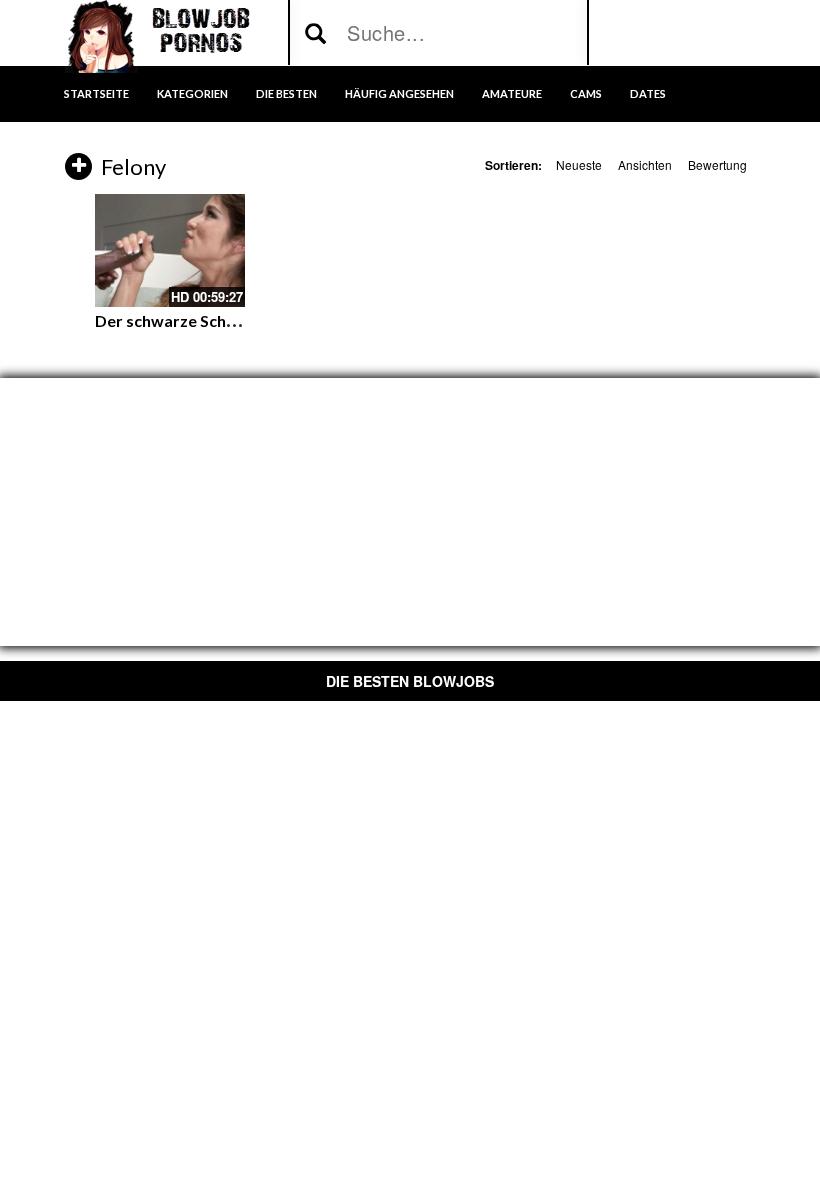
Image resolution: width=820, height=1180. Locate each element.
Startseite (96, 93)
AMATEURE (512, 93)
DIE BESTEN (286, 93)
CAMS (586, 93)
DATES (648, 93)
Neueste (579, 164)
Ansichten (645, 164)
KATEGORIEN (192, 93)
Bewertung (717, 164)
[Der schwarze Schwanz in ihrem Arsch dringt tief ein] (170, 250)
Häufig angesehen (399, 93)
